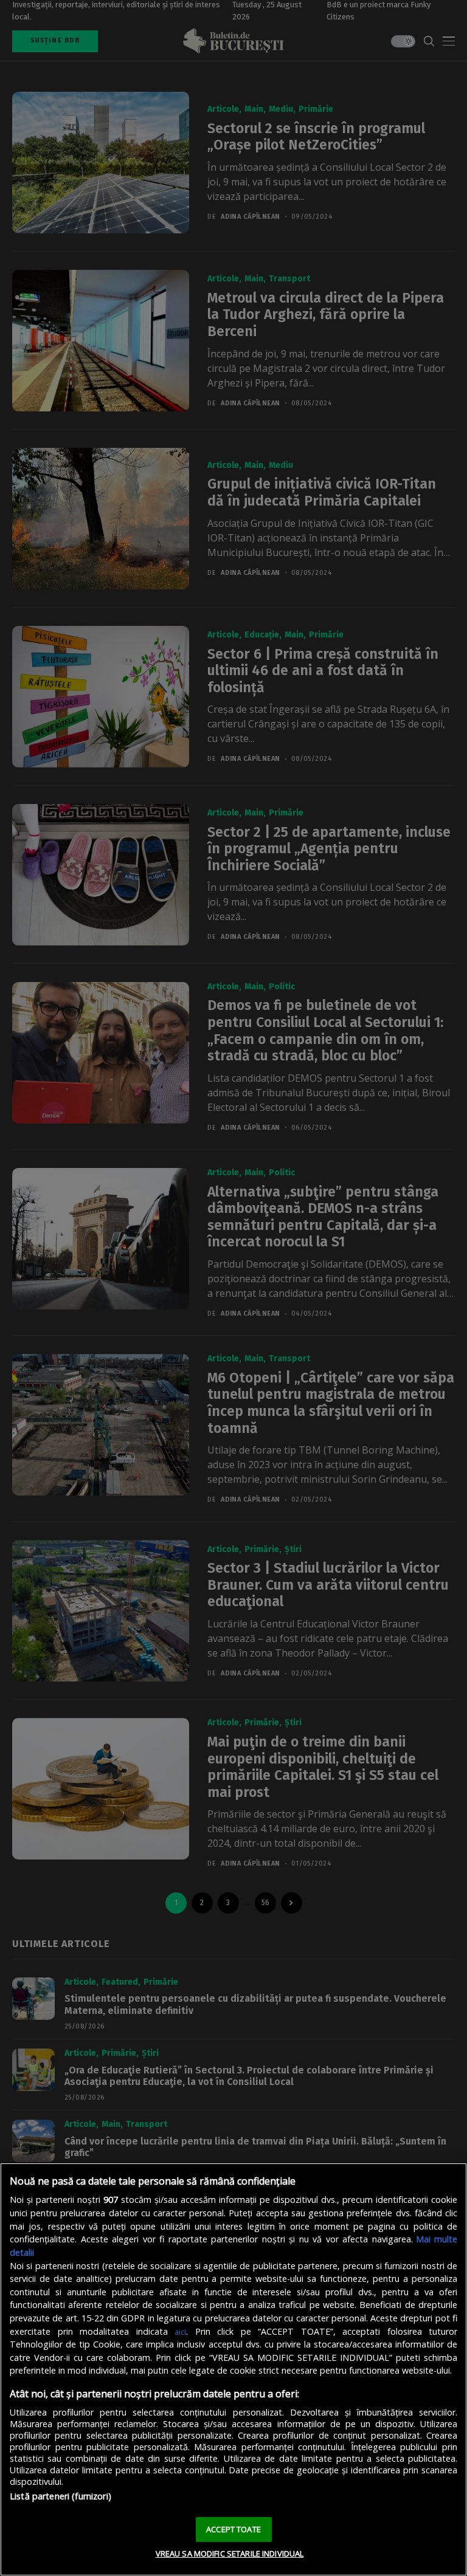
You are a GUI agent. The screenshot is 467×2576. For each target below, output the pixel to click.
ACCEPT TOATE (233, 2529)
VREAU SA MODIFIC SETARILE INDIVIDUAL (230, 2554)
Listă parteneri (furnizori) (61, 2496)
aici (180, 2332)
